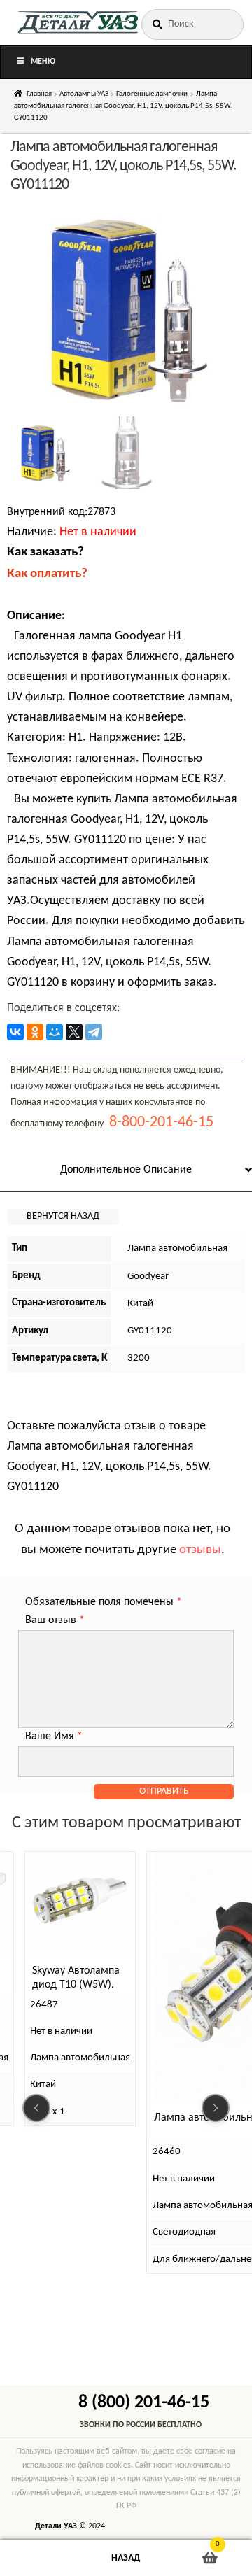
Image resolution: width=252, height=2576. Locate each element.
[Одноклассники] (35, 1032)
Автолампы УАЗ (84, 94)
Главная (39, 94)
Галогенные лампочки (152, 94)
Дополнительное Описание (126, 1170)
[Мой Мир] (55, 1032)
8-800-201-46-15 (161, 1123)
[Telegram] (94, 1032)
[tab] (126, 1171)
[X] (74, 1032)
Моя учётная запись (42, 2558)
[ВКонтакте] (15, 1032)
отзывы (200, 1550)
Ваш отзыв (55, 1620)
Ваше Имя (54, 1736)
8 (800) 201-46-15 (144, 2403)
